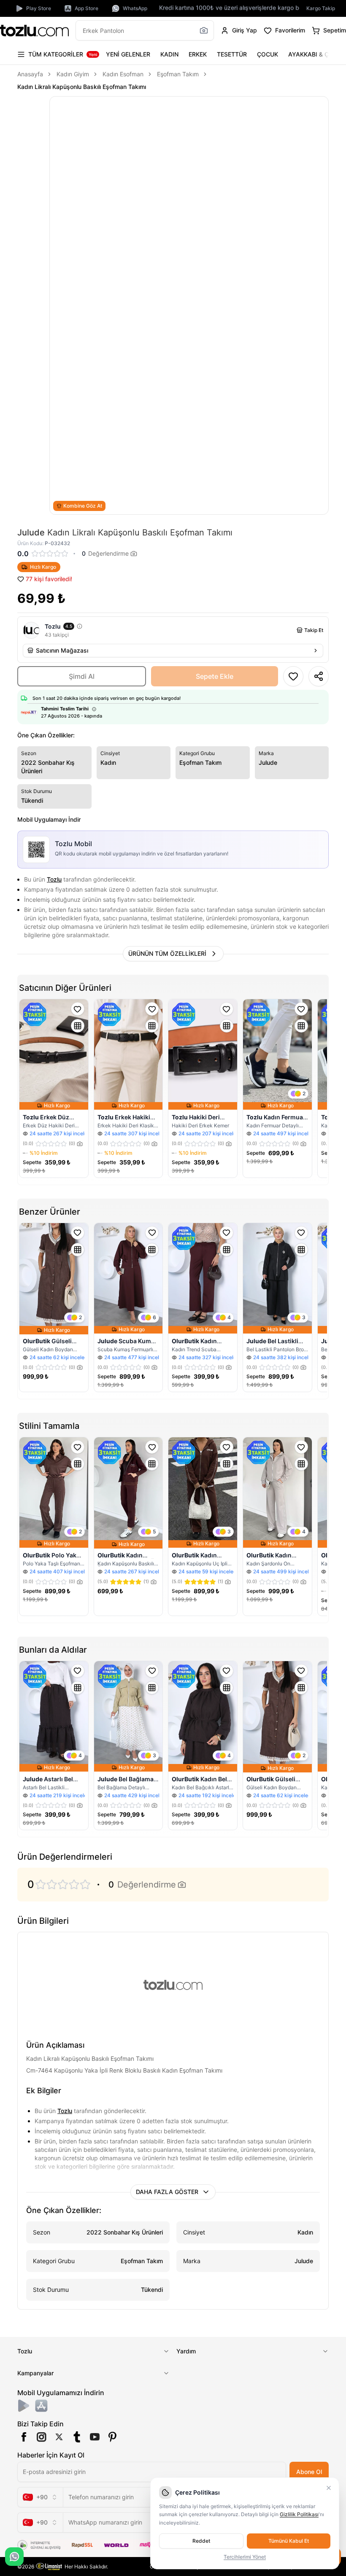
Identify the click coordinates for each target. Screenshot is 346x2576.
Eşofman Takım (178, 74)
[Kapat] (329, 2488)
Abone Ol (309, 2472)
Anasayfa (30, 74)
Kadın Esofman (123, 74)
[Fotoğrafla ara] (204, 30)
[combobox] (40, 2497)
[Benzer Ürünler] (78, 1026)
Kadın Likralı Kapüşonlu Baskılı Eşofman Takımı (82, 87)
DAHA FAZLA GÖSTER (167, 2192)
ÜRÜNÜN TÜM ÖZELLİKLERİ (167, 953)
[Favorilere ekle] (78, 1009)
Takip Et (314, 630)
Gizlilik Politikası (299, 2514)
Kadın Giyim (73, 74)
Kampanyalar (35, 2373)
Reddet (201, 2541)
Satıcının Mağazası (62, 650)
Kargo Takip (321, 8)
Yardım (186, 2351)
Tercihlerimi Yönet (245, 2557)
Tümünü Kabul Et (289, 2541)
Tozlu (54, 879)
